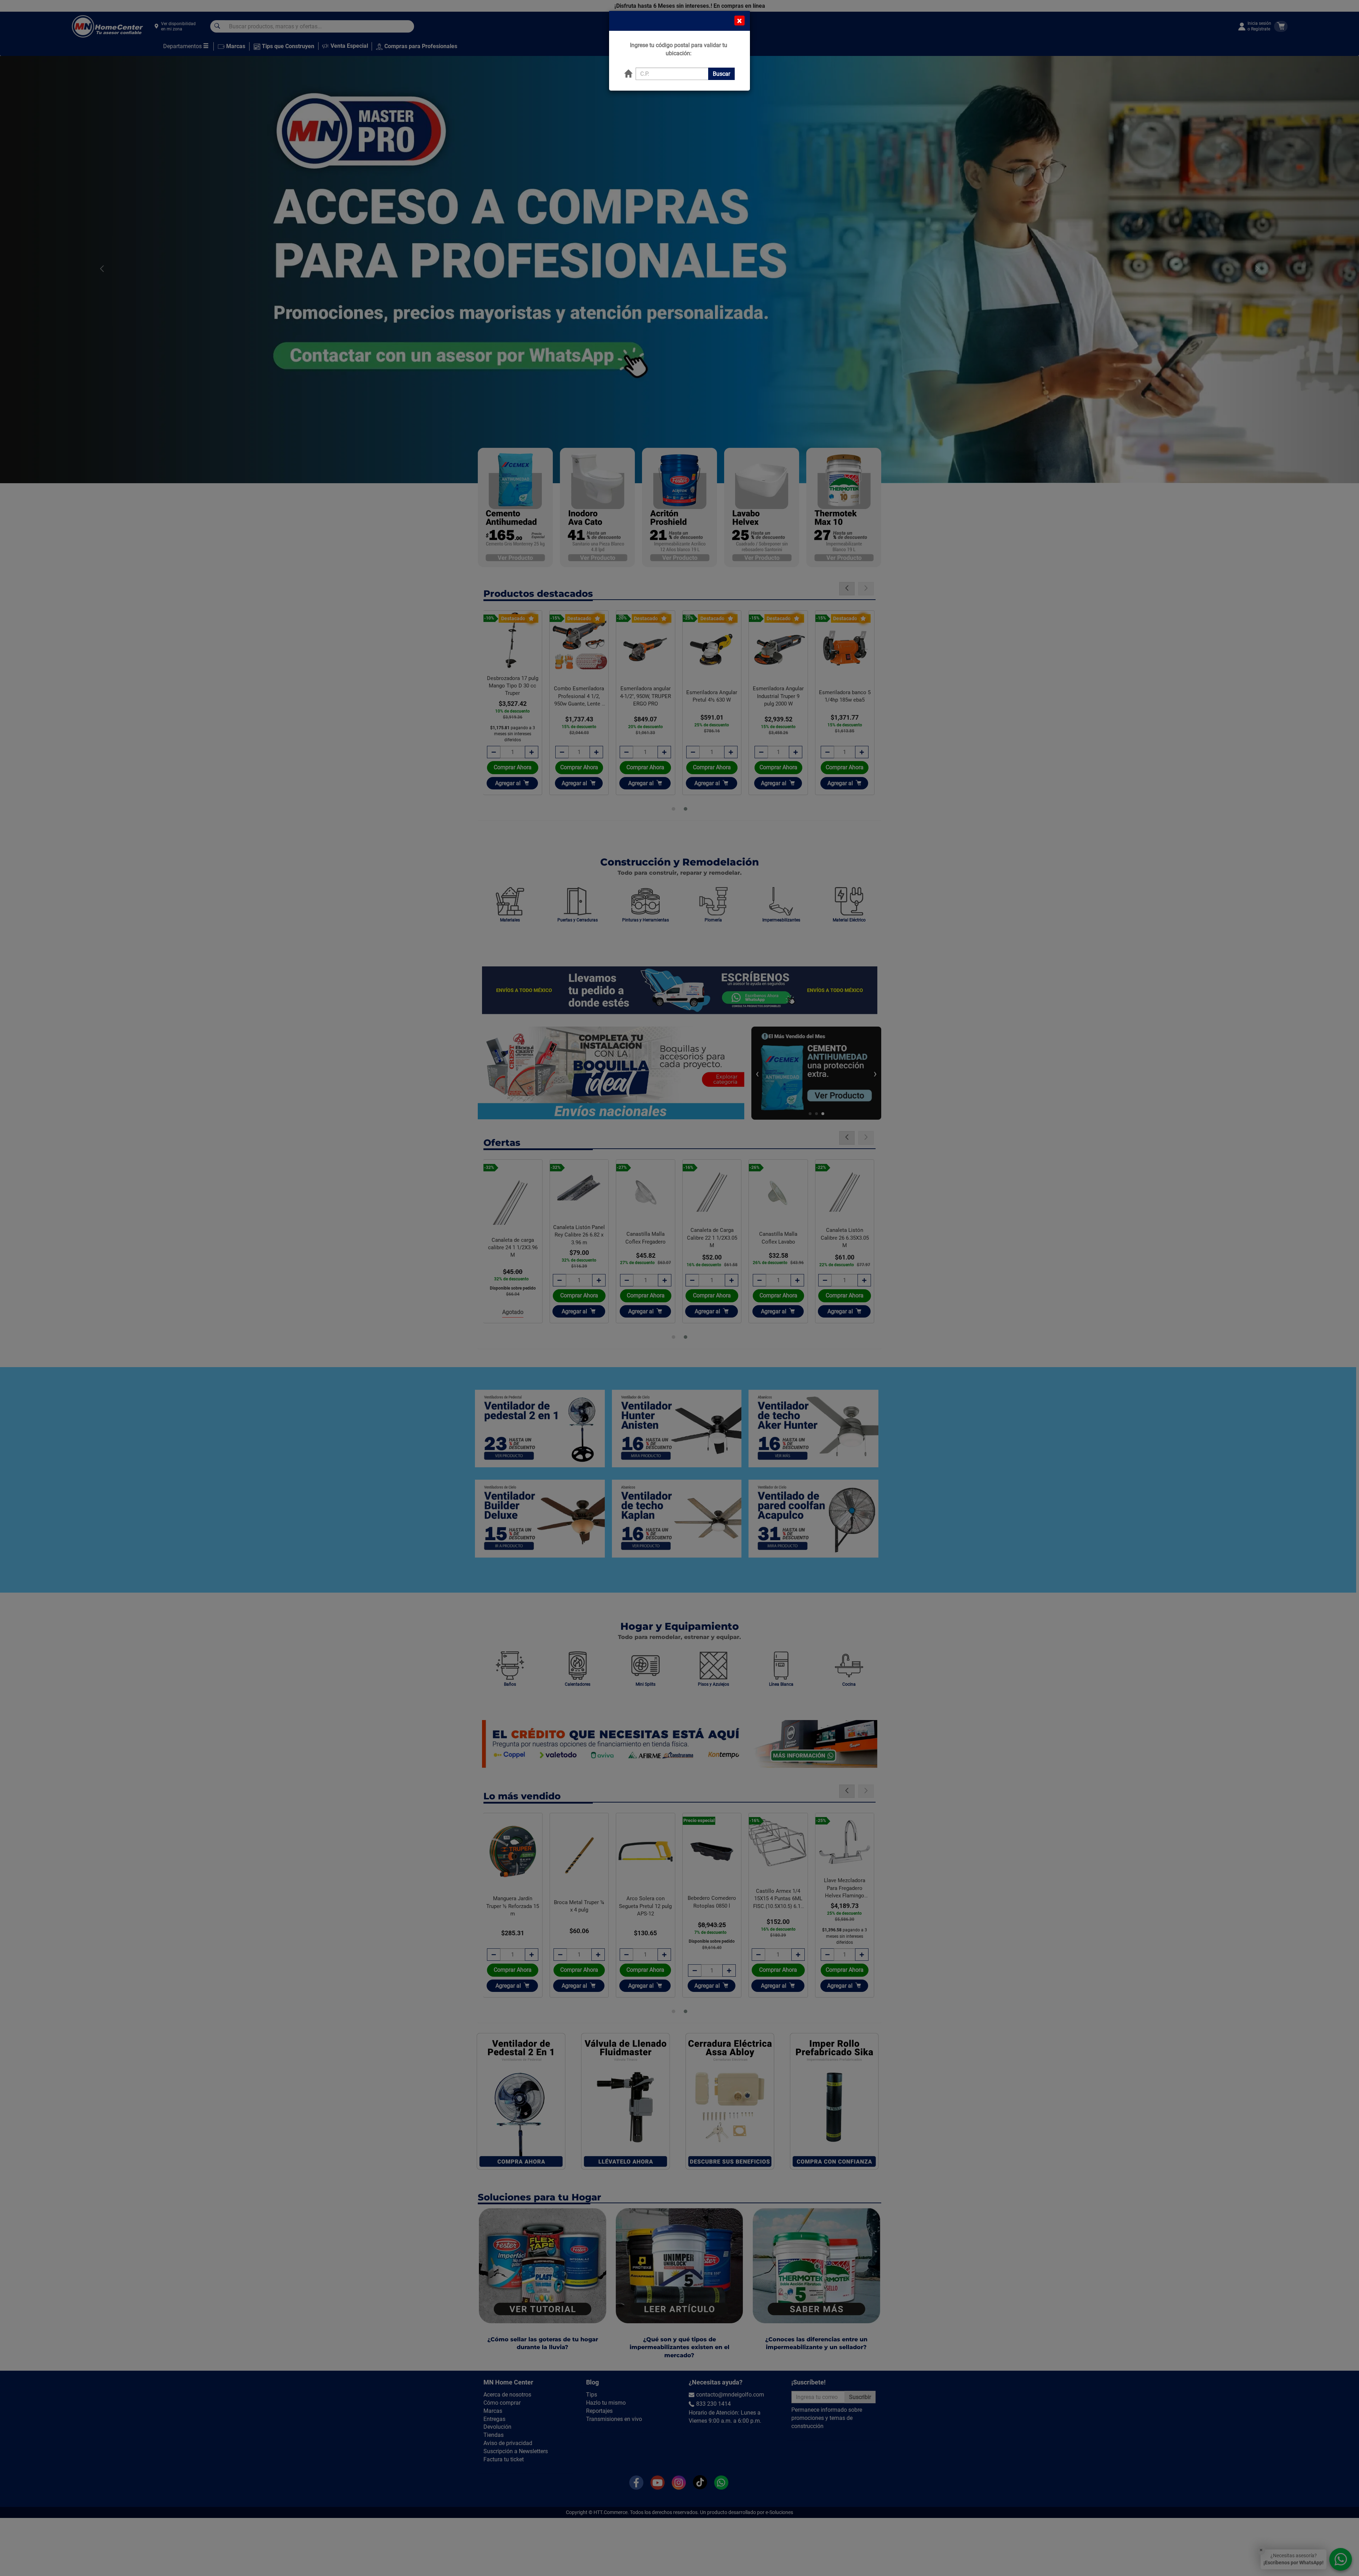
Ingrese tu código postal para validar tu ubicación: (679, 49)
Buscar (721, 74)
